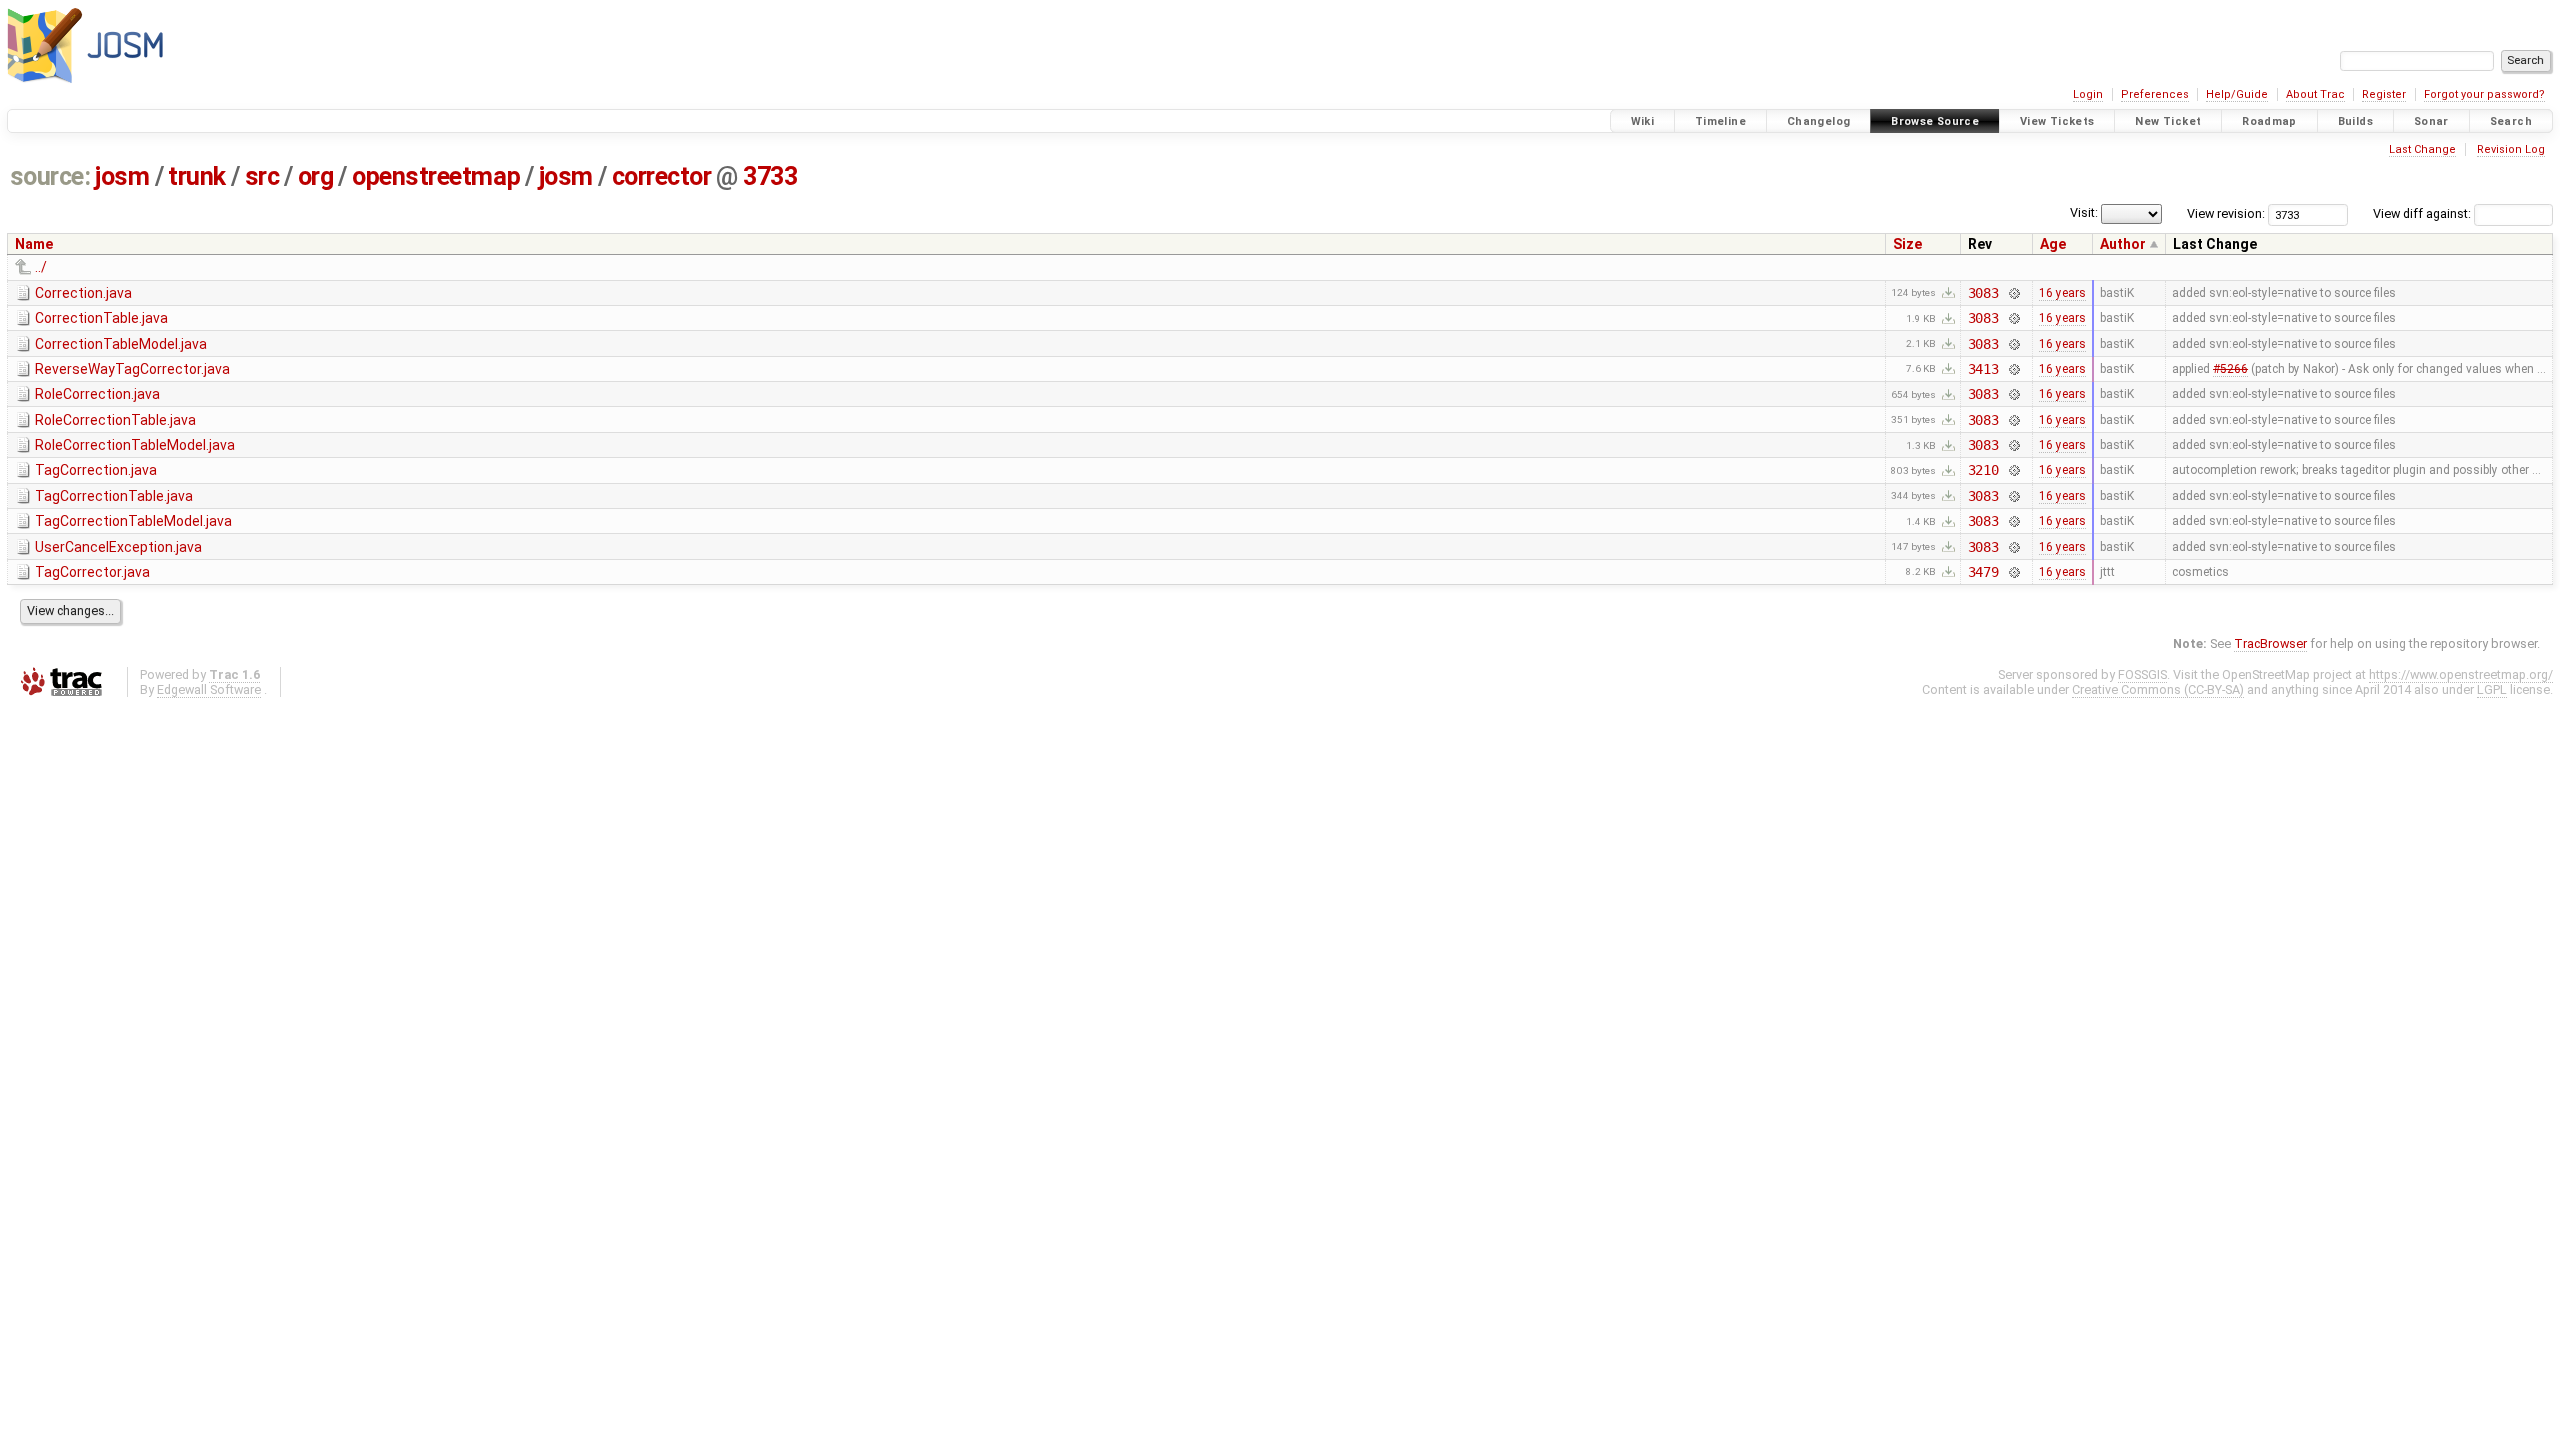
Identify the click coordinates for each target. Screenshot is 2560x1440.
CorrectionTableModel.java (121, 344)
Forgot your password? (2484, 94)
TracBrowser (2270, 643)
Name (34, 244)
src (262, 176)
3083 (1983, 293)
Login (2088, 94)
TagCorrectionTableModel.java (133, 521)
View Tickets (2057, 121)
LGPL (2492, 689)
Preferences (2155, 94)
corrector (662, 176)
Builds (2355, 121)
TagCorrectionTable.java (114, 496)
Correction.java (83, 293)
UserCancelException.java (118, 547)
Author (2123, 244)
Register (2384, 94)
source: (50, 176)
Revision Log (2511, 149)
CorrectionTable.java (101, 318)
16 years (2062, 293)
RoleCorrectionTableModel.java (135, 445)
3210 (1983, 470)
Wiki (1643, 121)
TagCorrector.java (92, 572)
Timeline (1720, 121)
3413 (1983, 369)
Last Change (2422, 149)
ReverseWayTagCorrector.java (132, 369)
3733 (770, 176)
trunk (197, 176)
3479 (1983, 572)
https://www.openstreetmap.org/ (2461, 674)
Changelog (1818, 121)
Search (2511, 121)
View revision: (2226, 213)
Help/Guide (2237, 94)
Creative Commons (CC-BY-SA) (2158, 689)
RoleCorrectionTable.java (115, 420)
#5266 (2230, 369)
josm (122, 176)
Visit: (2084, 212)
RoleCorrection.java (97, 394)
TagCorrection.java (96, 470)
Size (1907, 244)
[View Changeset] (2013, 293)
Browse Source (1935, 121)
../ (41, 267)
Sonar (2431, 121)
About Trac (2315, 94)
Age (2053, 244)
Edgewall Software (209, 689)
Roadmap (2269, 121)
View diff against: (2423, 213)
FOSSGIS (2142, 674)
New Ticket (2168, 121)
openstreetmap (436, 176)
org (316, 176)
